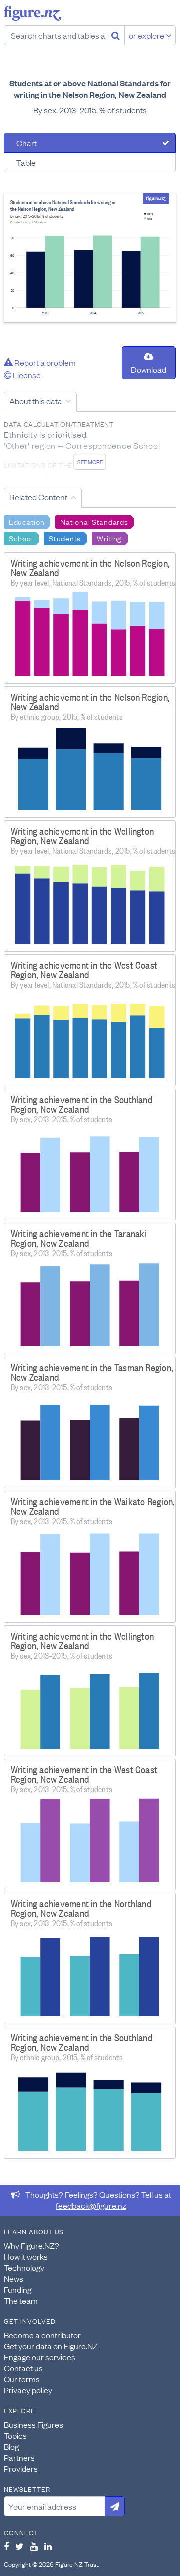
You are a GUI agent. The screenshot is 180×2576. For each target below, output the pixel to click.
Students (65, 538)
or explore (147, 35)
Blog (11, 2446)
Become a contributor (42, 2335)
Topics (15, 2435)
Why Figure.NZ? (32, 2245)
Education (27, 521)
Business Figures (34, 2424)
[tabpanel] (90, 258)
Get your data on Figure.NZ (51, 2346)
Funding (18, 2289)
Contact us (23, 2368)
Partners (19, 2457)
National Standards (94, 521)
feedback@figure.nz (91, 2205)
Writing (109, 538)
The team (21, 2300)
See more (90, 462)
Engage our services (40, 2357)
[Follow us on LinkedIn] (48, 2546)
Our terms (22, 2379)
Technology (24, 2267)
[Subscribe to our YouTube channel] (34, 2546)
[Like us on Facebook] (6, 2546)
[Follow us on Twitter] (20, 2546)
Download (149, 369)
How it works (26, 2256)
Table (26, 162)
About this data (36, 401)
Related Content (38, 497)
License (26, 375)
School (21, 538)
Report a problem (44, 362)
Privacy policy (28, 2390)
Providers (21, 2468)
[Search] (116, 35)
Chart (27, 143)
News (14, 2278)
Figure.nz (33, 13)
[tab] (90, 143)
